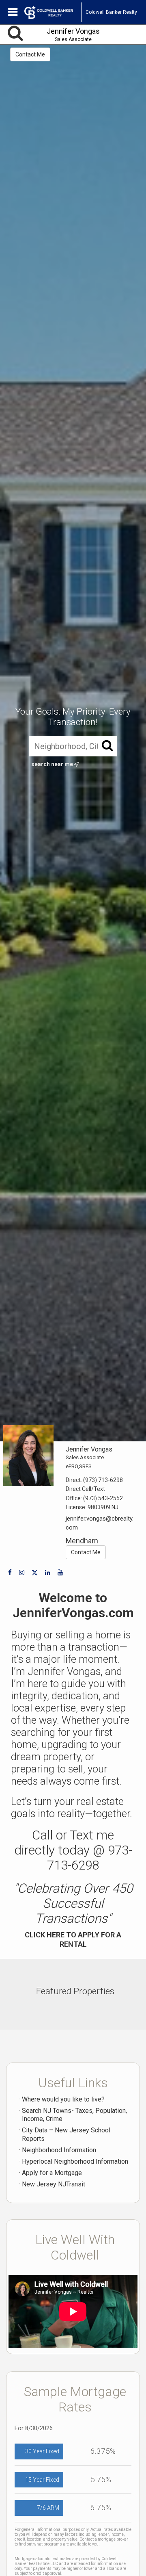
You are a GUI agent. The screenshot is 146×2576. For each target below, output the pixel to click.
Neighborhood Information (59, 2150)
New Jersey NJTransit (54, 2184)
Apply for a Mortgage (52, 2173)
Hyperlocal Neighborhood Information (75, 2161)
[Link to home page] (53, 12)
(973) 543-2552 (103, 1498)
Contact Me (30, 54)
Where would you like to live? (63, 2099)
